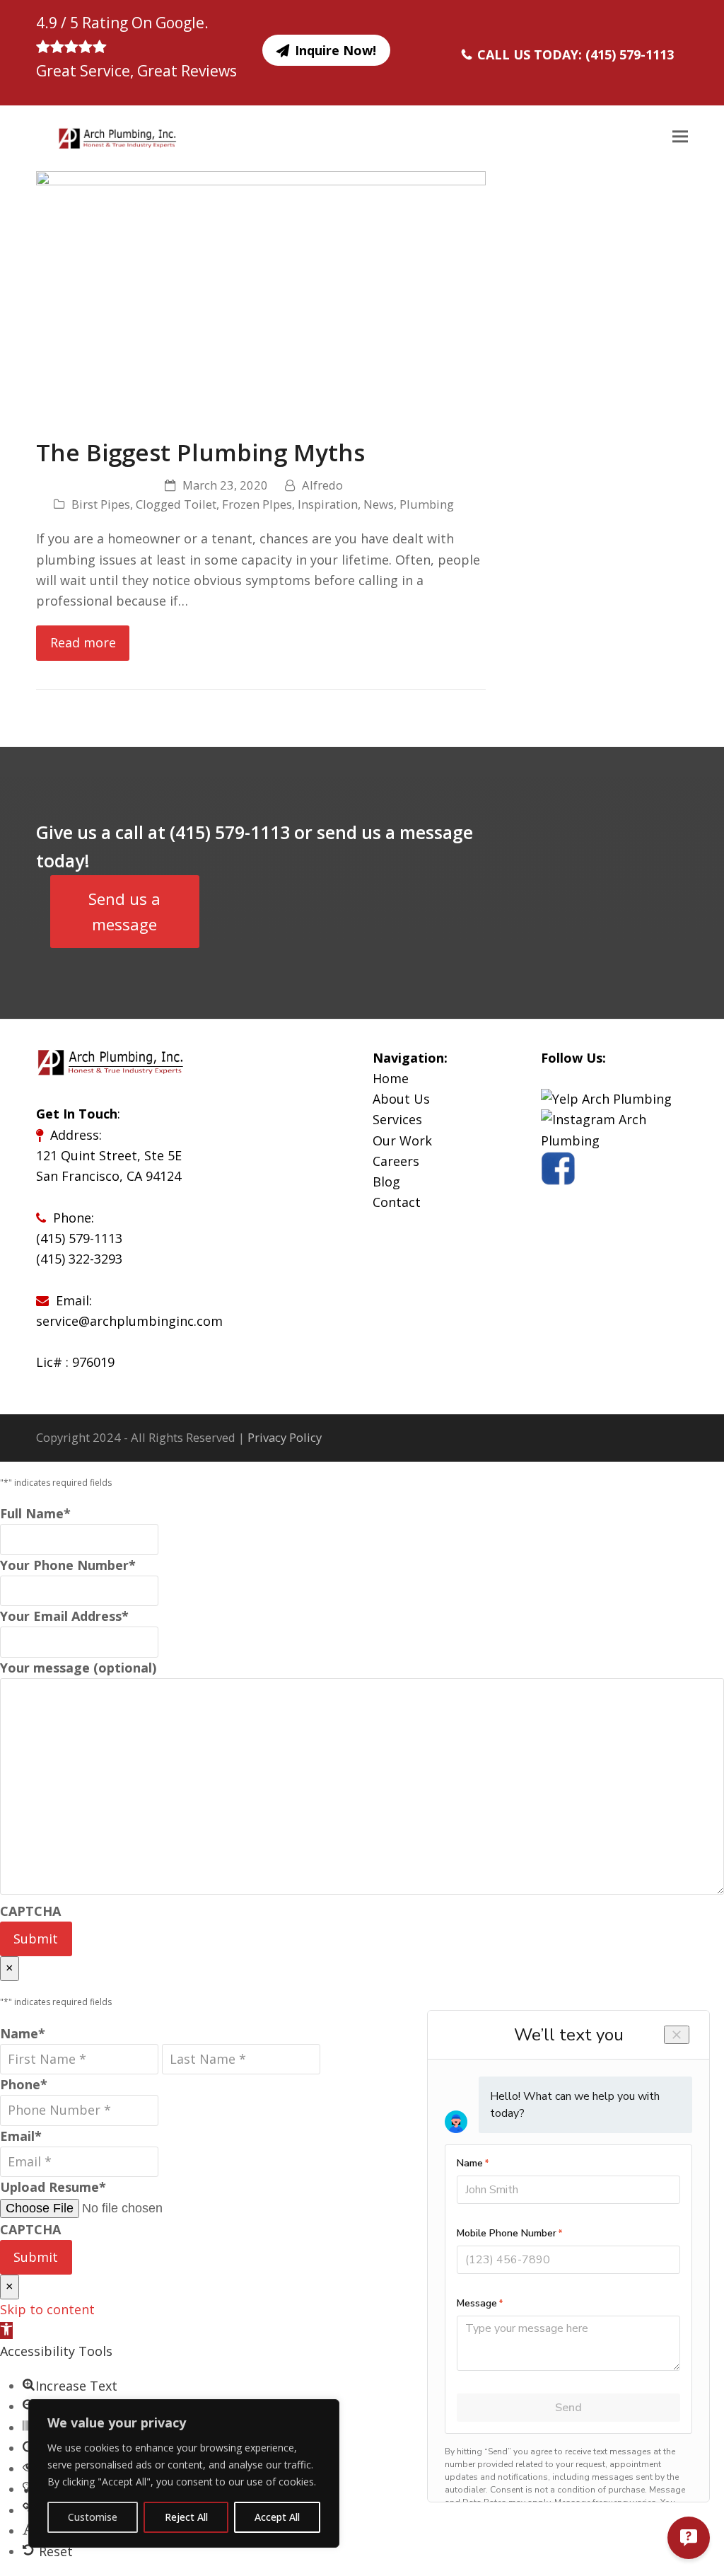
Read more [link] (83, 642)
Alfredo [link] (322, 485)
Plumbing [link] (427, 504)
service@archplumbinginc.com (129, 1321)
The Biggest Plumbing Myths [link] (200, 452)
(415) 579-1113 (79, 1238)
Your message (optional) (78, 1668)
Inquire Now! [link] (335, 50)
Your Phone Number (68, 1565)
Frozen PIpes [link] (257, 504)
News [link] (379, 504)
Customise (93, 2517)
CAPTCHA (30, 1911)
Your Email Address (64, 1616)
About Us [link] (401, 1099)
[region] (184, 2473)
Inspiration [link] (328, 504)
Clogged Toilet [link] (176, 504)
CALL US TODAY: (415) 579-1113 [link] (576, 54)
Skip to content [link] (47, 2309)
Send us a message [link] (124, 912)
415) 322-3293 (81, 1259)
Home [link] (391, 1078)
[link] (106, 137)
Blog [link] (386, 1182)
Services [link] (397, 1119)
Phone (24, 2084)
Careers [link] (396, 1161)
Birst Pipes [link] (101, 504)
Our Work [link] (402, 1140)
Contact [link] (397, 1202)
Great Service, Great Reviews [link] (136, 71)
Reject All (186, 2517)
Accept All (277, 2517)
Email (21, 2136)
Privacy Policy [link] (285, 1437)
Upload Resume (53, 2187)
